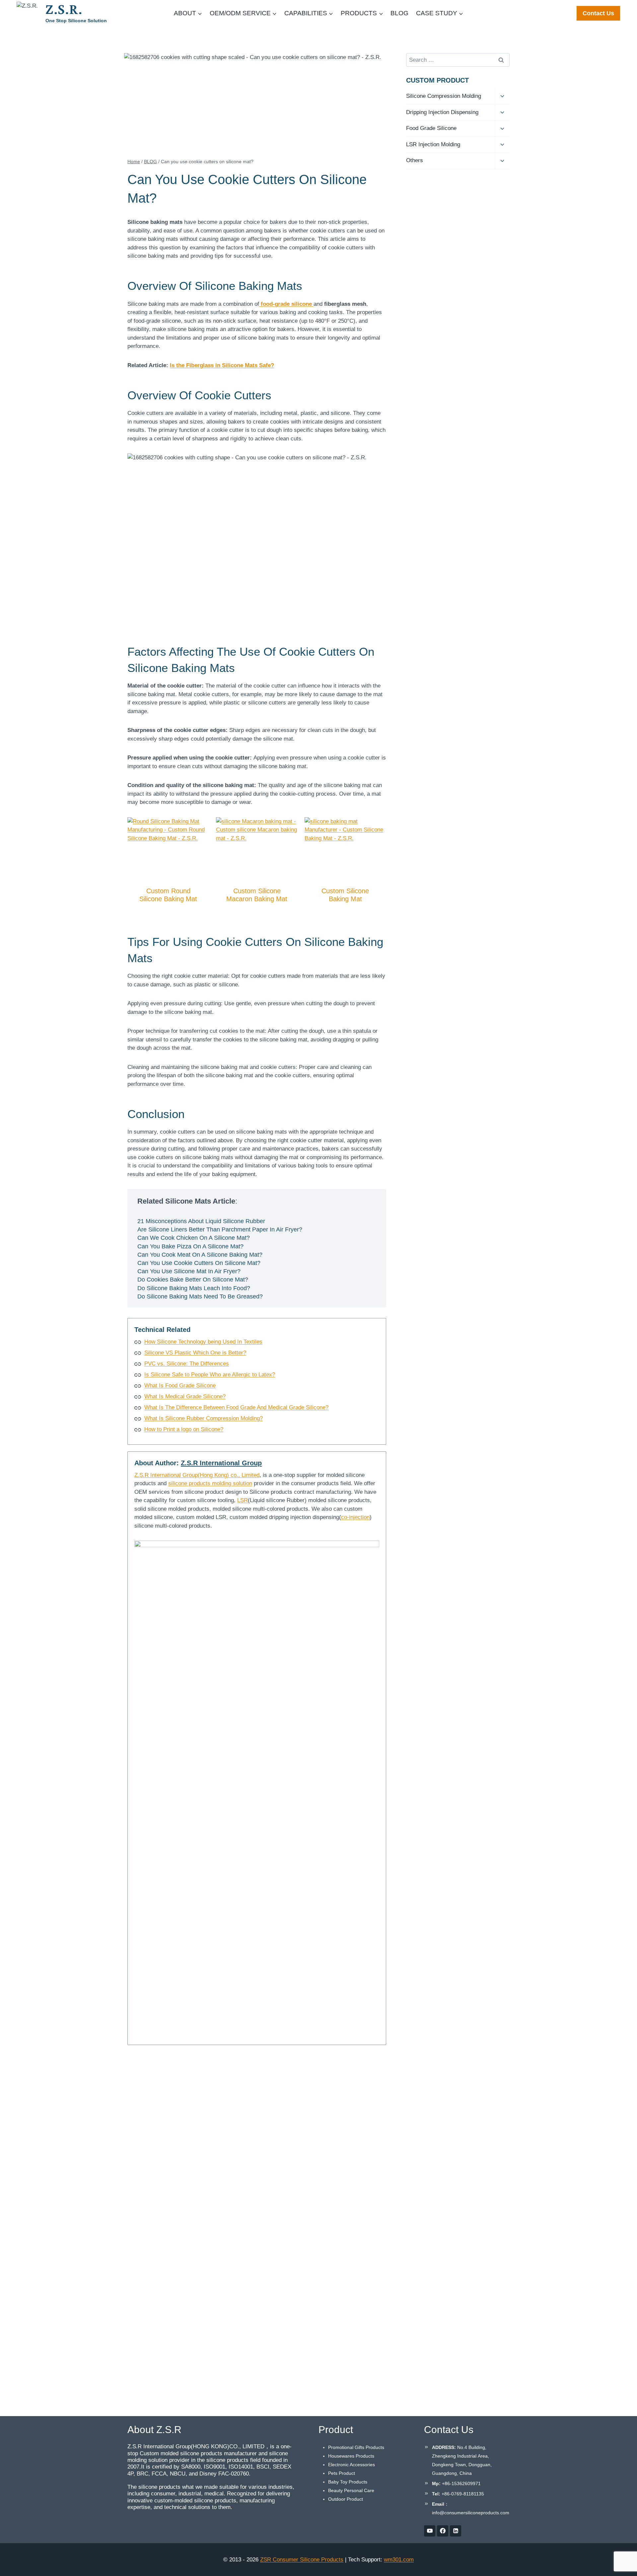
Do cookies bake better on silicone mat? (193, 1280)
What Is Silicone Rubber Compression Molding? (204, 1418)
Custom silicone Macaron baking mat (257, 895)
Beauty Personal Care (351, 2490)
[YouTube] (430, 2531)
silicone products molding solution (210, 1483)
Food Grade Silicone (431, 128)
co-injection (355, 1517)
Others (415, 160)
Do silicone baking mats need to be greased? (200, 1296)
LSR (243, 1500)
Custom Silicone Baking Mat (345, 895)
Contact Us (598, 13)
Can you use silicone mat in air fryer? (189, 1271)
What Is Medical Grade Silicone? (185, 1396)
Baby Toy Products (348, 2482)
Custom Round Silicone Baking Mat (168, 895)
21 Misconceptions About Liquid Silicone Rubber (201, 1221)
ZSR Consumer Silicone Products (302, 2560)
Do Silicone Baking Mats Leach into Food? (194, 1288)
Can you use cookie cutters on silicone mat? (199, 1263)
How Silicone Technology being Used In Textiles (203, 1342)
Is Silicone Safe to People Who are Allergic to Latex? (210, 1375)
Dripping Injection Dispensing (442, 112)
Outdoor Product (346, 2499)
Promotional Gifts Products (356, 2447)
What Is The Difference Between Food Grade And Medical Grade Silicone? (236, 1407)
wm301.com (399, 2560)
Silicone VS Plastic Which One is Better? (195, 1353)
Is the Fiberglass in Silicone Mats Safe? (222, 365)
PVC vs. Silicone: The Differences (187, 1364)
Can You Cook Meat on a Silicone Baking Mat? (200, 1255)
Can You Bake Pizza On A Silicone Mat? (190, 1246)
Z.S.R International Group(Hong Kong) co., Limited (197, 1475)
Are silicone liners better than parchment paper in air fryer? (220, 1229)
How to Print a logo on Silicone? (184, 1429)
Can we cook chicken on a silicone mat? (194, 1238)
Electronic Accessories (352, 2465)
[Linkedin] (456, 2531)
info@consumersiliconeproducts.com (471, 2513)
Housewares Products (351, 2456)
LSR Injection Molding (433, 144)
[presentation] (168, 848)
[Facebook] (443, 2531)
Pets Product (342, 2473)
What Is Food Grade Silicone (180, 1386)
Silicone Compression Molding (444, 96)
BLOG (399, 13)
